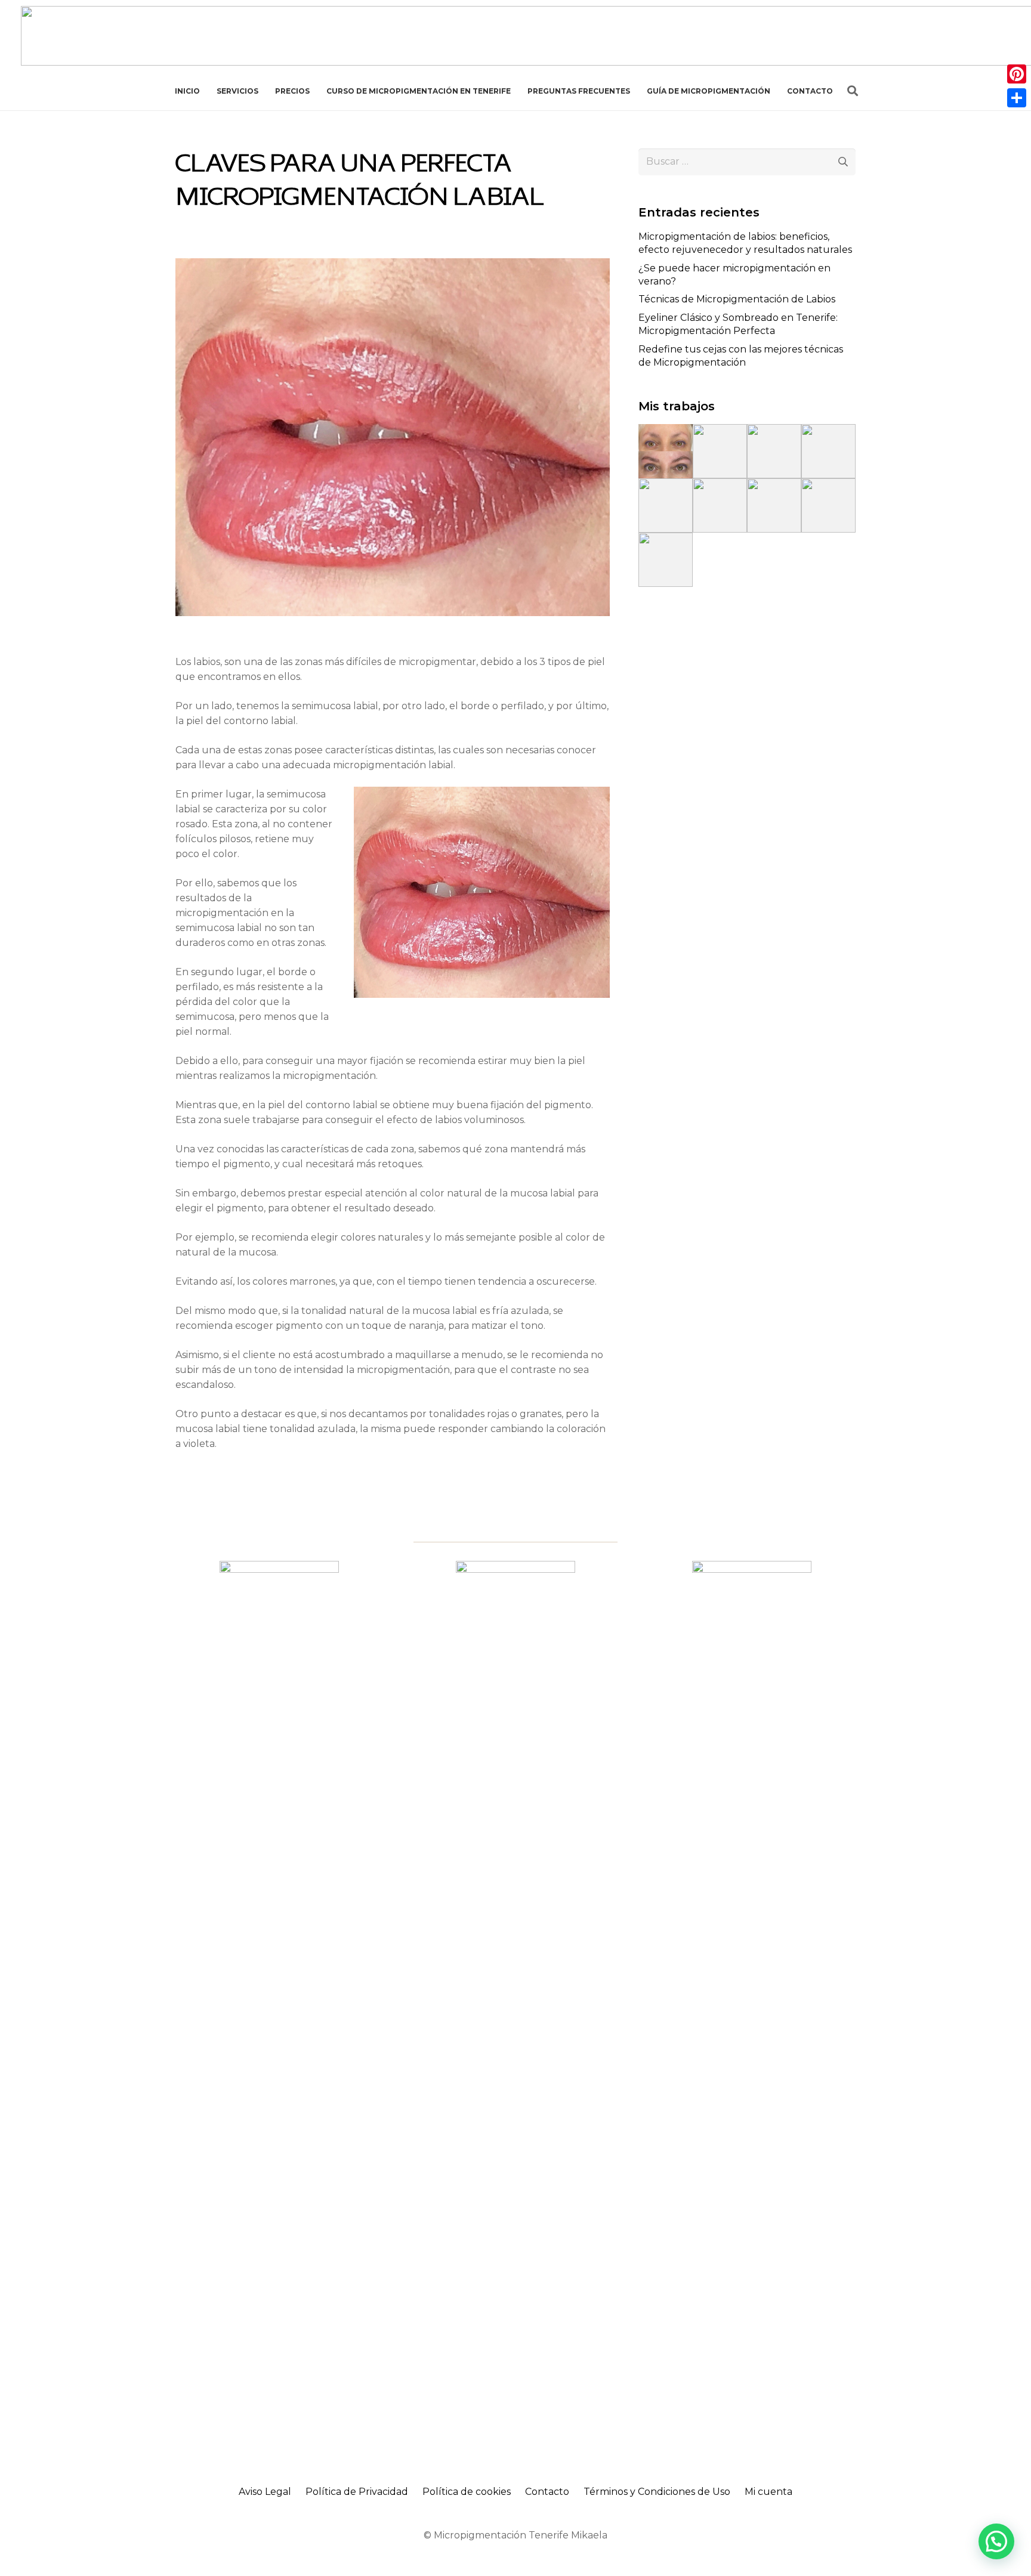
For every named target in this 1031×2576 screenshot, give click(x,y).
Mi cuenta (768, 2492)
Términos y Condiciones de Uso (657, 2492)
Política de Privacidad (357, 2492)
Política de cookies (467, 2492)
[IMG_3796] (828, 451)
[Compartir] (1017, 98)
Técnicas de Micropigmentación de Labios (737, 299)
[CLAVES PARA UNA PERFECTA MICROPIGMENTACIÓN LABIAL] (393, 266)
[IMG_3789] (666, 451)
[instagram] (752, 2008)
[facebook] (515, 2008)
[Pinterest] (1017, 74)
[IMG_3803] (666, 560)
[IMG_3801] (774, 505)
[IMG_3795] (774, 451)
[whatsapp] (279, 2008)
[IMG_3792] (720, 451)
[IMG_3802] (828, 505)
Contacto (547, 2492)
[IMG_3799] (720, 505)
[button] (853, 91)
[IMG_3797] (666, 505)
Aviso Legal (265, 2492)
